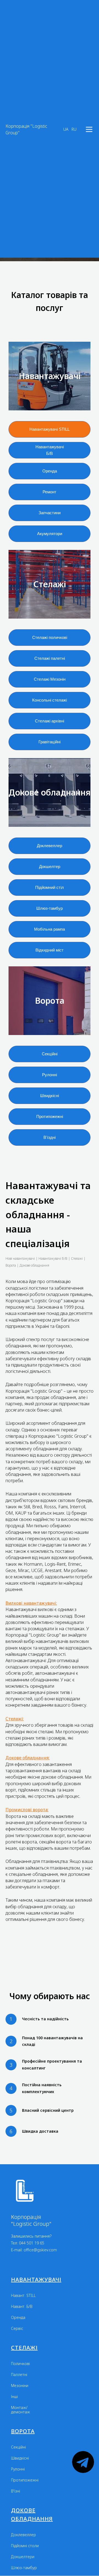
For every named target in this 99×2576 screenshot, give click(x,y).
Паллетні (19, 2375)
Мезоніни (20, 2386)
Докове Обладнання (32, 2514)
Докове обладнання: (28, 1758)
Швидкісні (20, 2458)
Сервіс (17, 2329)
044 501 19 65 (32, 2243)
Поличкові (20, 2364)
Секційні (18, 2447)
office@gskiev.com (40, 2250)
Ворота (23, 2431)
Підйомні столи (25, 2546)
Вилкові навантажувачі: (31, 1603)
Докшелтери (23, 2557)
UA (66, 129)
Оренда (18, 2318)
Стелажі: (15, 1719)
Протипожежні (25, 2480)
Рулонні (18, 2469)
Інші (14, 2397)
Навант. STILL (23, 2296)
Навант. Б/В (22, 2307)
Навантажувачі (36, 2279)
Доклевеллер (24, 2535)
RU (74, 129)
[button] (89, 129)
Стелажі (24, 2348)
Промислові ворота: (27, 1810)
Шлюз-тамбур (24, 2568)
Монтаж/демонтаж (20, 2410)
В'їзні (16, 2491)
